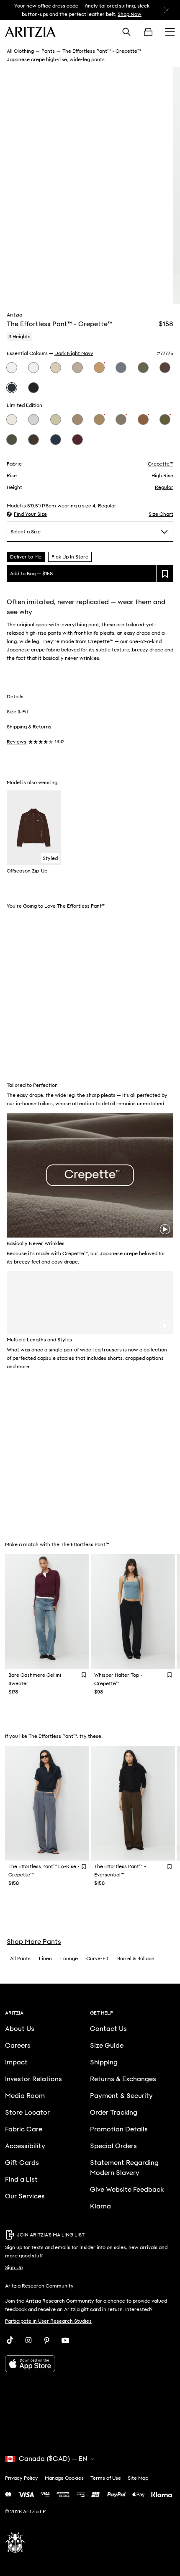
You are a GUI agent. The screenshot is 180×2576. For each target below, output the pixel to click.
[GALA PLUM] (77, 440)
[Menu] (170, 32)
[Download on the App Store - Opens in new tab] (90, 2364)
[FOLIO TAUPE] (77, 419)
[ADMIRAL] (56, 440)
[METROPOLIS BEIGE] (12, 419)
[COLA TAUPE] (121, 419)
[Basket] (148, 32)
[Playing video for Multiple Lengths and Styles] (165, 1325)
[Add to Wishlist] (84, 1675)
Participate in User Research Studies (48, 2321)
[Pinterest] (47, 2340)
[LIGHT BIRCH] (12, 368)
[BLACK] (33, 388)
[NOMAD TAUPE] (77, 368)
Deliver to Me (26, 557)
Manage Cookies (64, 2478)
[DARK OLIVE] (143, 368)
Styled (50, 858)
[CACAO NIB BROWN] (33, 440)
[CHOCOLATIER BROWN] (143, 419)
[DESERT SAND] (99, 419)
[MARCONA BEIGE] (56, 368)
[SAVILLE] (99, 368)
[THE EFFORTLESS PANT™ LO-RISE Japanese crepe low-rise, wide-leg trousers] (47, 1803)
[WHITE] (33, 368)
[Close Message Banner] (167, 10)
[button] (27, 514)
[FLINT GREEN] (12, 440)
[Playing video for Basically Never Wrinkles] (165, 1229)
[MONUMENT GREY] (33, 419)
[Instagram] (28, 2340)
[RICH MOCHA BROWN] (165, 368)
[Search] (126, 32)
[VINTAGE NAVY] (121, 368)
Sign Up (14, 2267)
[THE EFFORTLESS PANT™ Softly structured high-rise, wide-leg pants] (133, 1803)
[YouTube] (65, 2340)
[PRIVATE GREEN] (165, 419)
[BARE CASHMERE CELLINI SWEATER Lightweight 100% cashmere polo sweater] (47, 1612)
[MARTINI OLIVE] (56, 419)
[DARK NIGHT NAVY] (12, 388)
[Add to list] (165, 574)
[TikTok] (10, 2340)
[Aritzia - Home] (30, 32)
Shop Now (130, 14)
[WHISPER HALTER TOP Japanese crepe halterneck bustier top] (133, 1612)
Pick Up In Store (70, 557)
